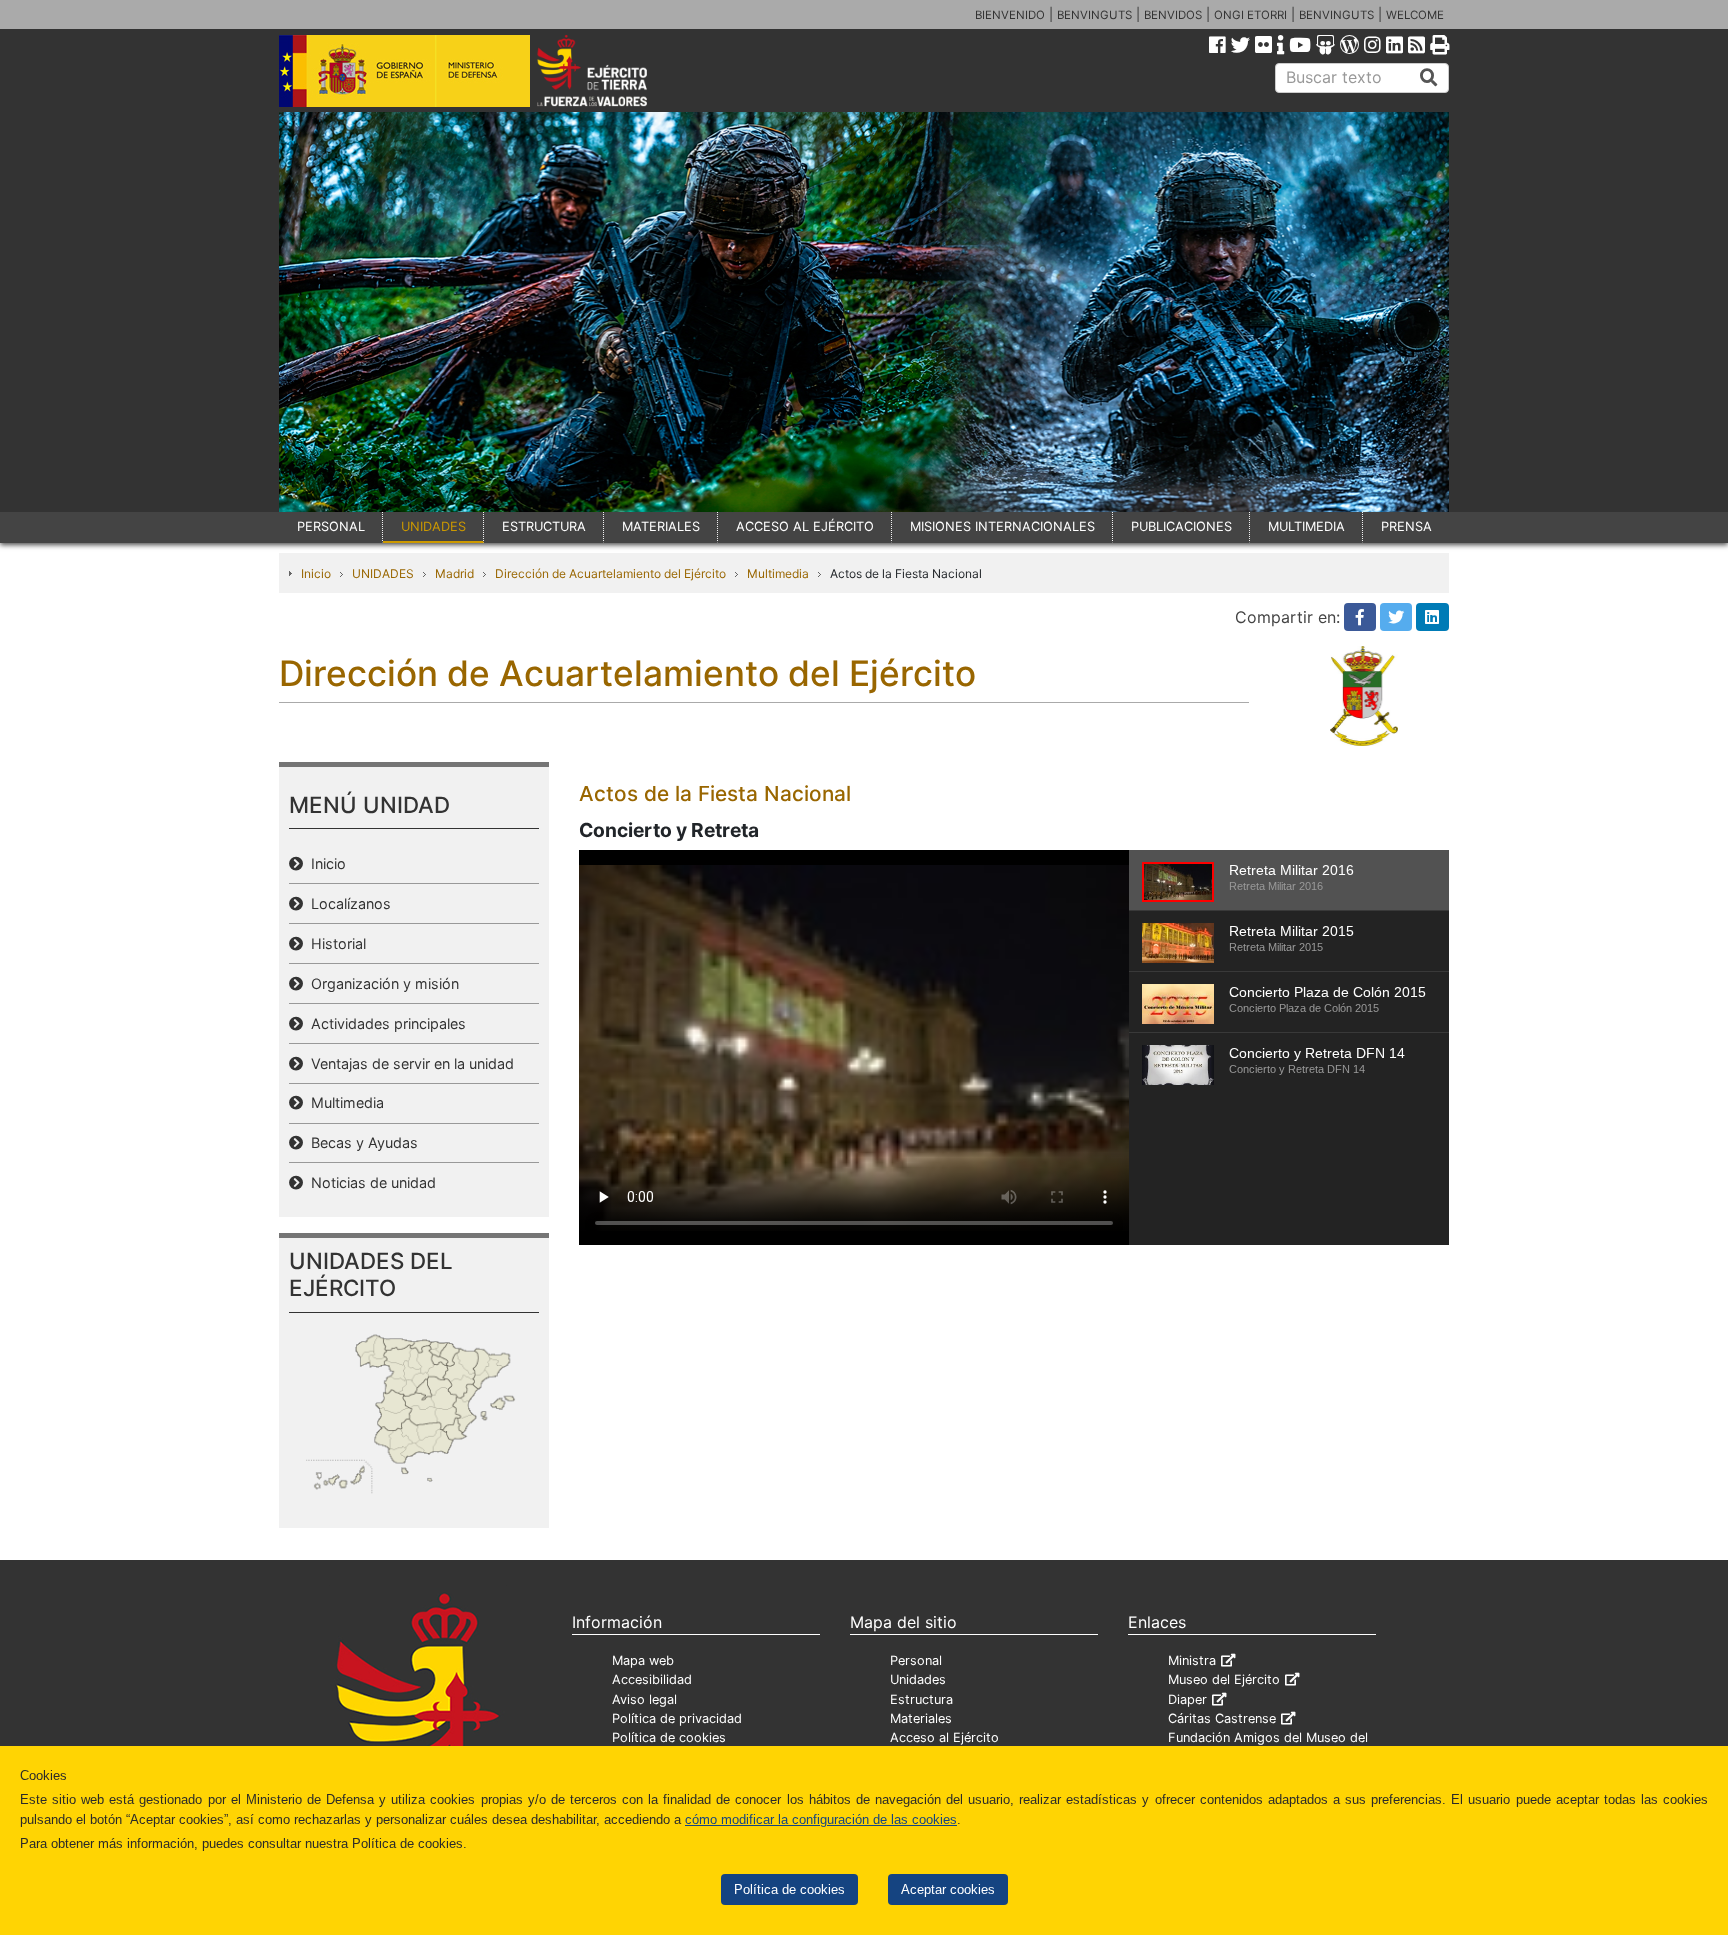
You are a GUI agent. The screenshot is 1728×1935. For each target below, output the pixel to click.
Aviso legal (644, 1699)
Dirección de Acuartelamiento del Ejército (610, 573)
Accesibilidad (652, 1679)
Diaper (1187, 1699)
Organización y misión (381, 983)
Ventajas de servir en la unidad (408, 1063)
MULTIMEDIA (1306, 526)
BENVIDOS (1173, 15)
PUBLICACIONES (1181, 526)
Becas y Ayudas (360, 1142)
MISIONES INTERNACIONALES (1002, 526)
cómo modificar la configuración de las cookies (821, 1819)
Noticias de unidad (369, 1182)
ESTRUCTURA (544, 526)
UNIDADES (433, 526)
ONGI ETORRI (1250, 15)
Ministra (1192, 1660)
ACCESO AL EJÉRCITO (805, 526)
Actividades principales (384, 1023)
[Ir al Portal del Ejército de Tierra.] (615, 69)
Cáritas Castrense (1222, 1718)
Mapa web (643, 1660)
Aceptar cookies (948, 1889)
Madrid (454, 573)
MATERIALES (661, 526)
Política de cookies (789, 1889)
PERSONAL (331, 526)
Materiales (921, 1718)
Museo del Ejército (1224, 1679)
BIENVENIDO (1010, 15)
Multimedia (778, 573)
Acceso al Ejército (944, 1737)
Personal (916, 1660)
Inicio (316, 573)
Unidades (918, 1679)
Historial (334, 943)
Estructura (921, 1699)
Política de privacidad (677, 1718)
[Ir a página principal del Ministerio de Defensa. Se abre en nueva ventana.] (404, 69)
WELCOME (1415, 15)
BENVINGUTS (1094, 15)
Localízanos (347, 903)
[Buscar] (1429, 78)
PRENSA (1406, 526)
